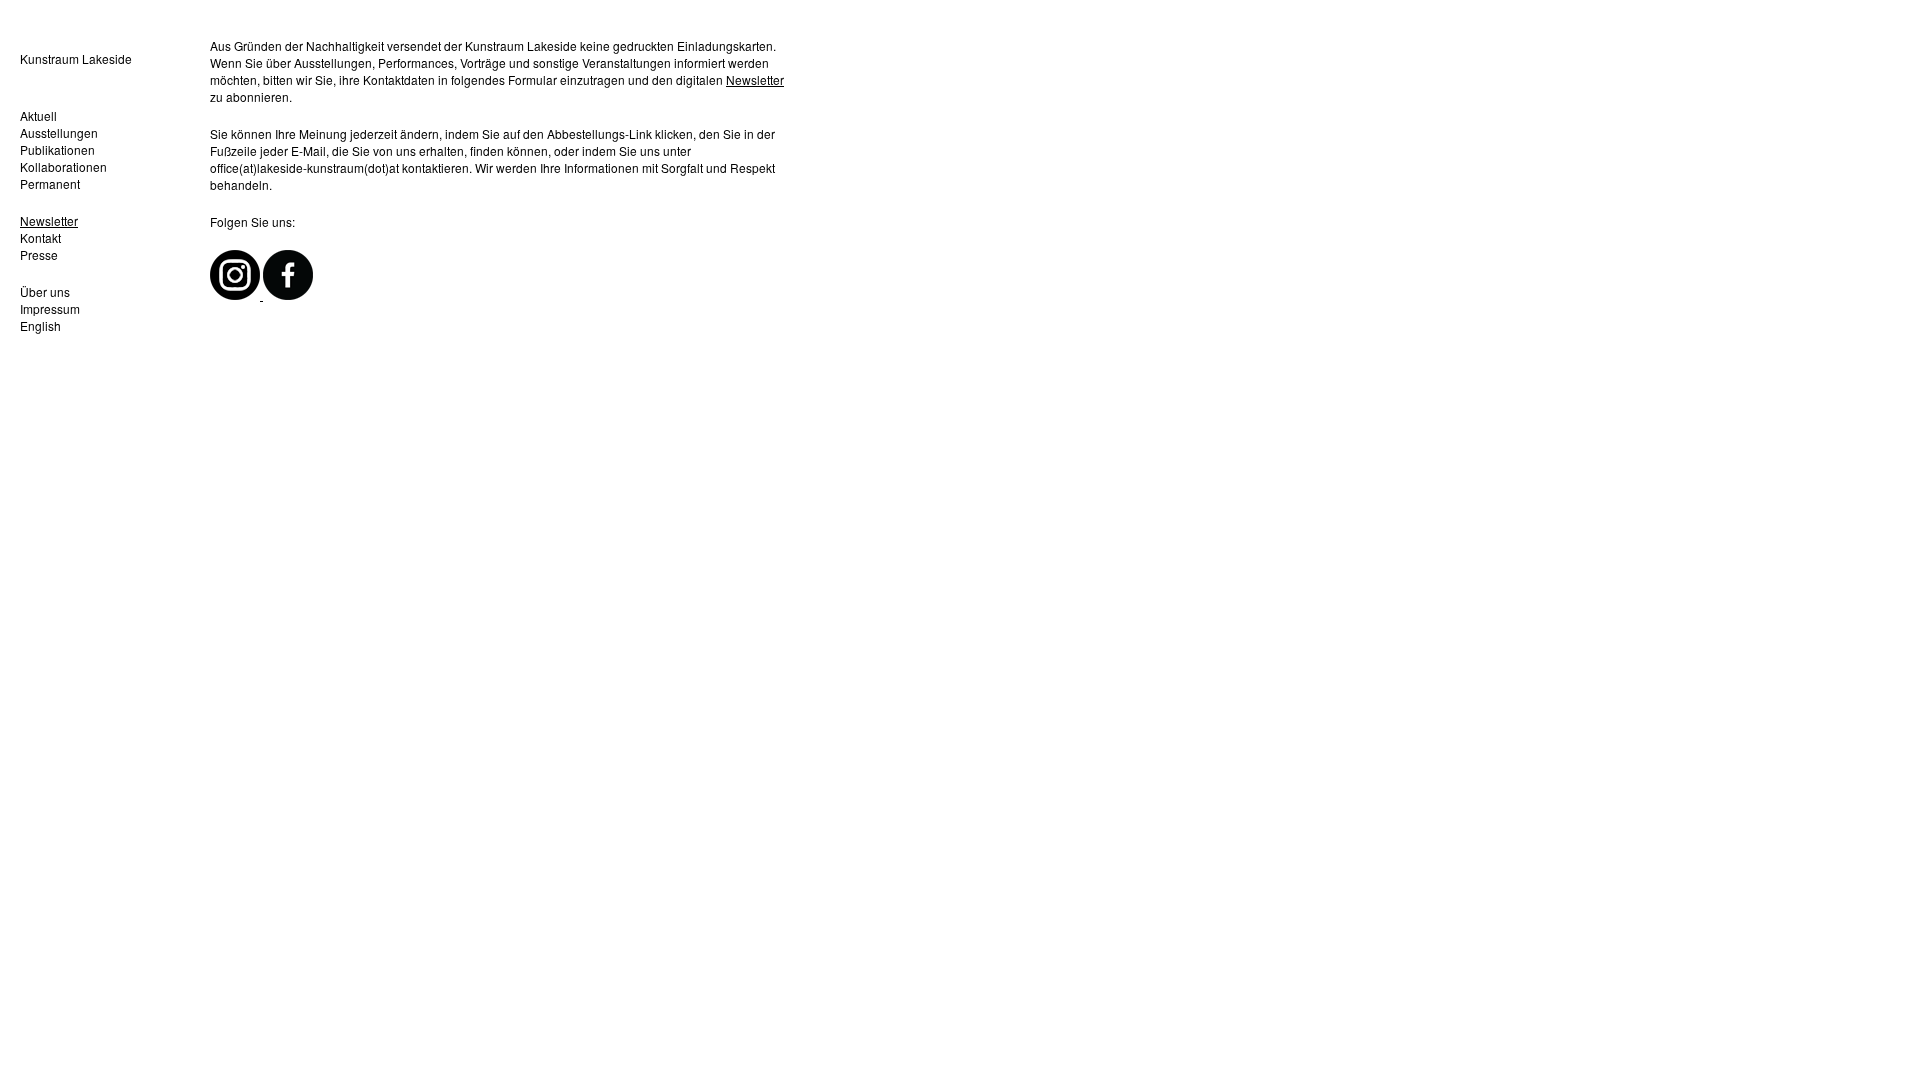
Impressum (50, 308)
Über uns (45, 291)
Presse (39, 254)
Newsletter (49, 220)
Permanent (50, 183)
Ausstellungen (59, 132)
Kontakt (40, 237)
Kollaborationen (63, 166)
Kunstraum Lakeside (76, 58)
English (40, 325)
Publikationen (57, 149)
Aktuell (38, 115)
